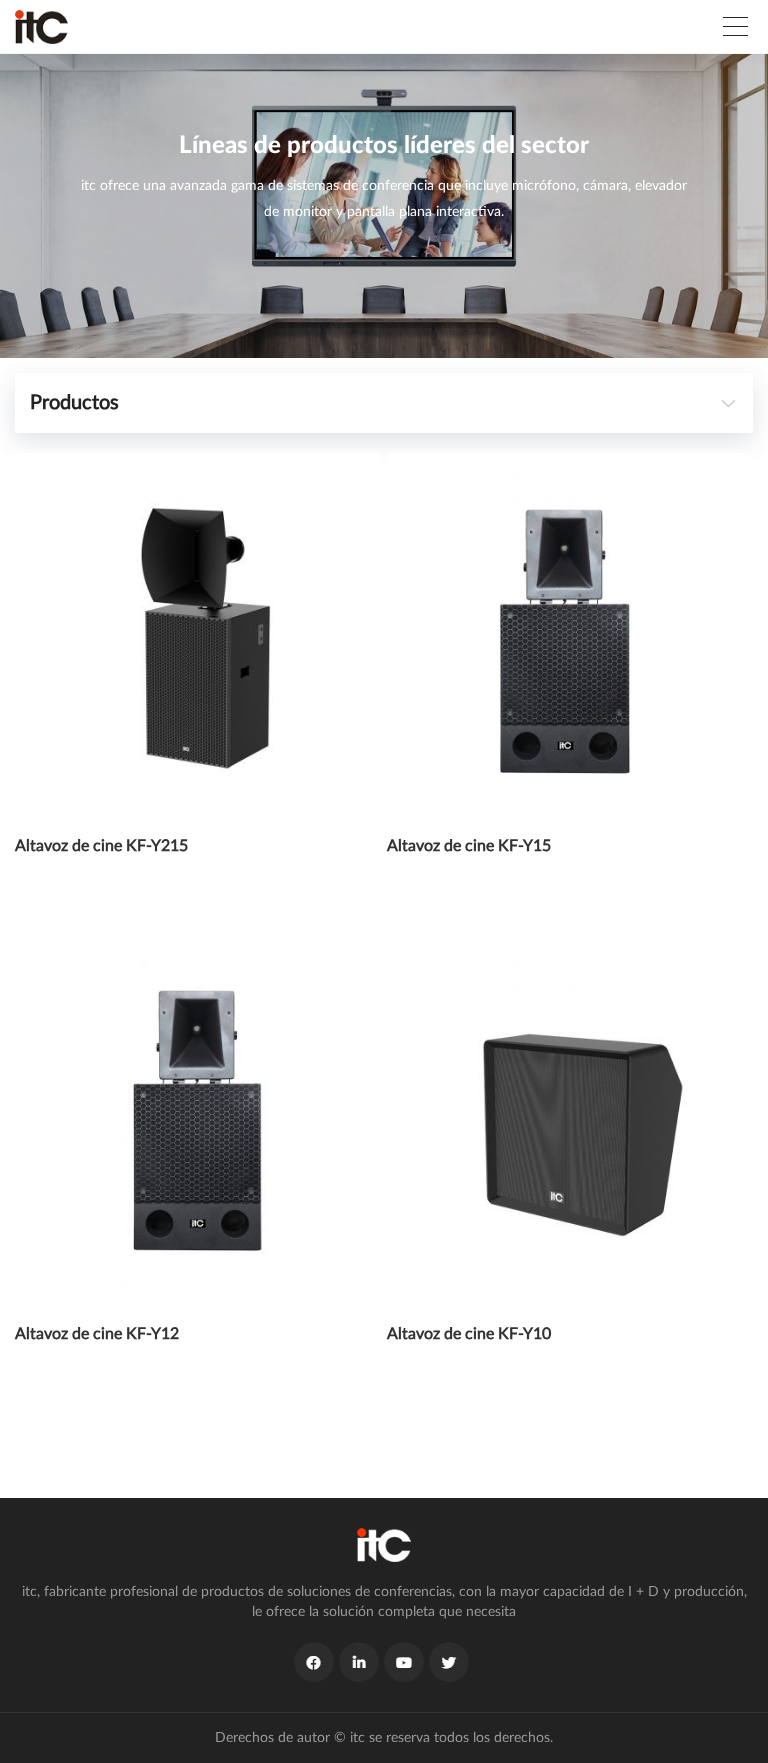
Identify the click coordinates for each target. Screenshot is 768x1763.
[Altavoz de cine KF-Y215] (198, 636)
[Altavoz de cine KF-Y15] (570, 636)
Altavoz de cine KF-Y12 (97, 1334)
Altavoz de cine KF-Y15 (469, 846)
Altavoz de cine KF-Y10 (469, 1334)
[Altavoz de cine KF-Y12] (198, 1123)
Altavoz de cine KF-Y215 (101, 846)
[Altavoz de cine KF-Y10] (570, 1123)
